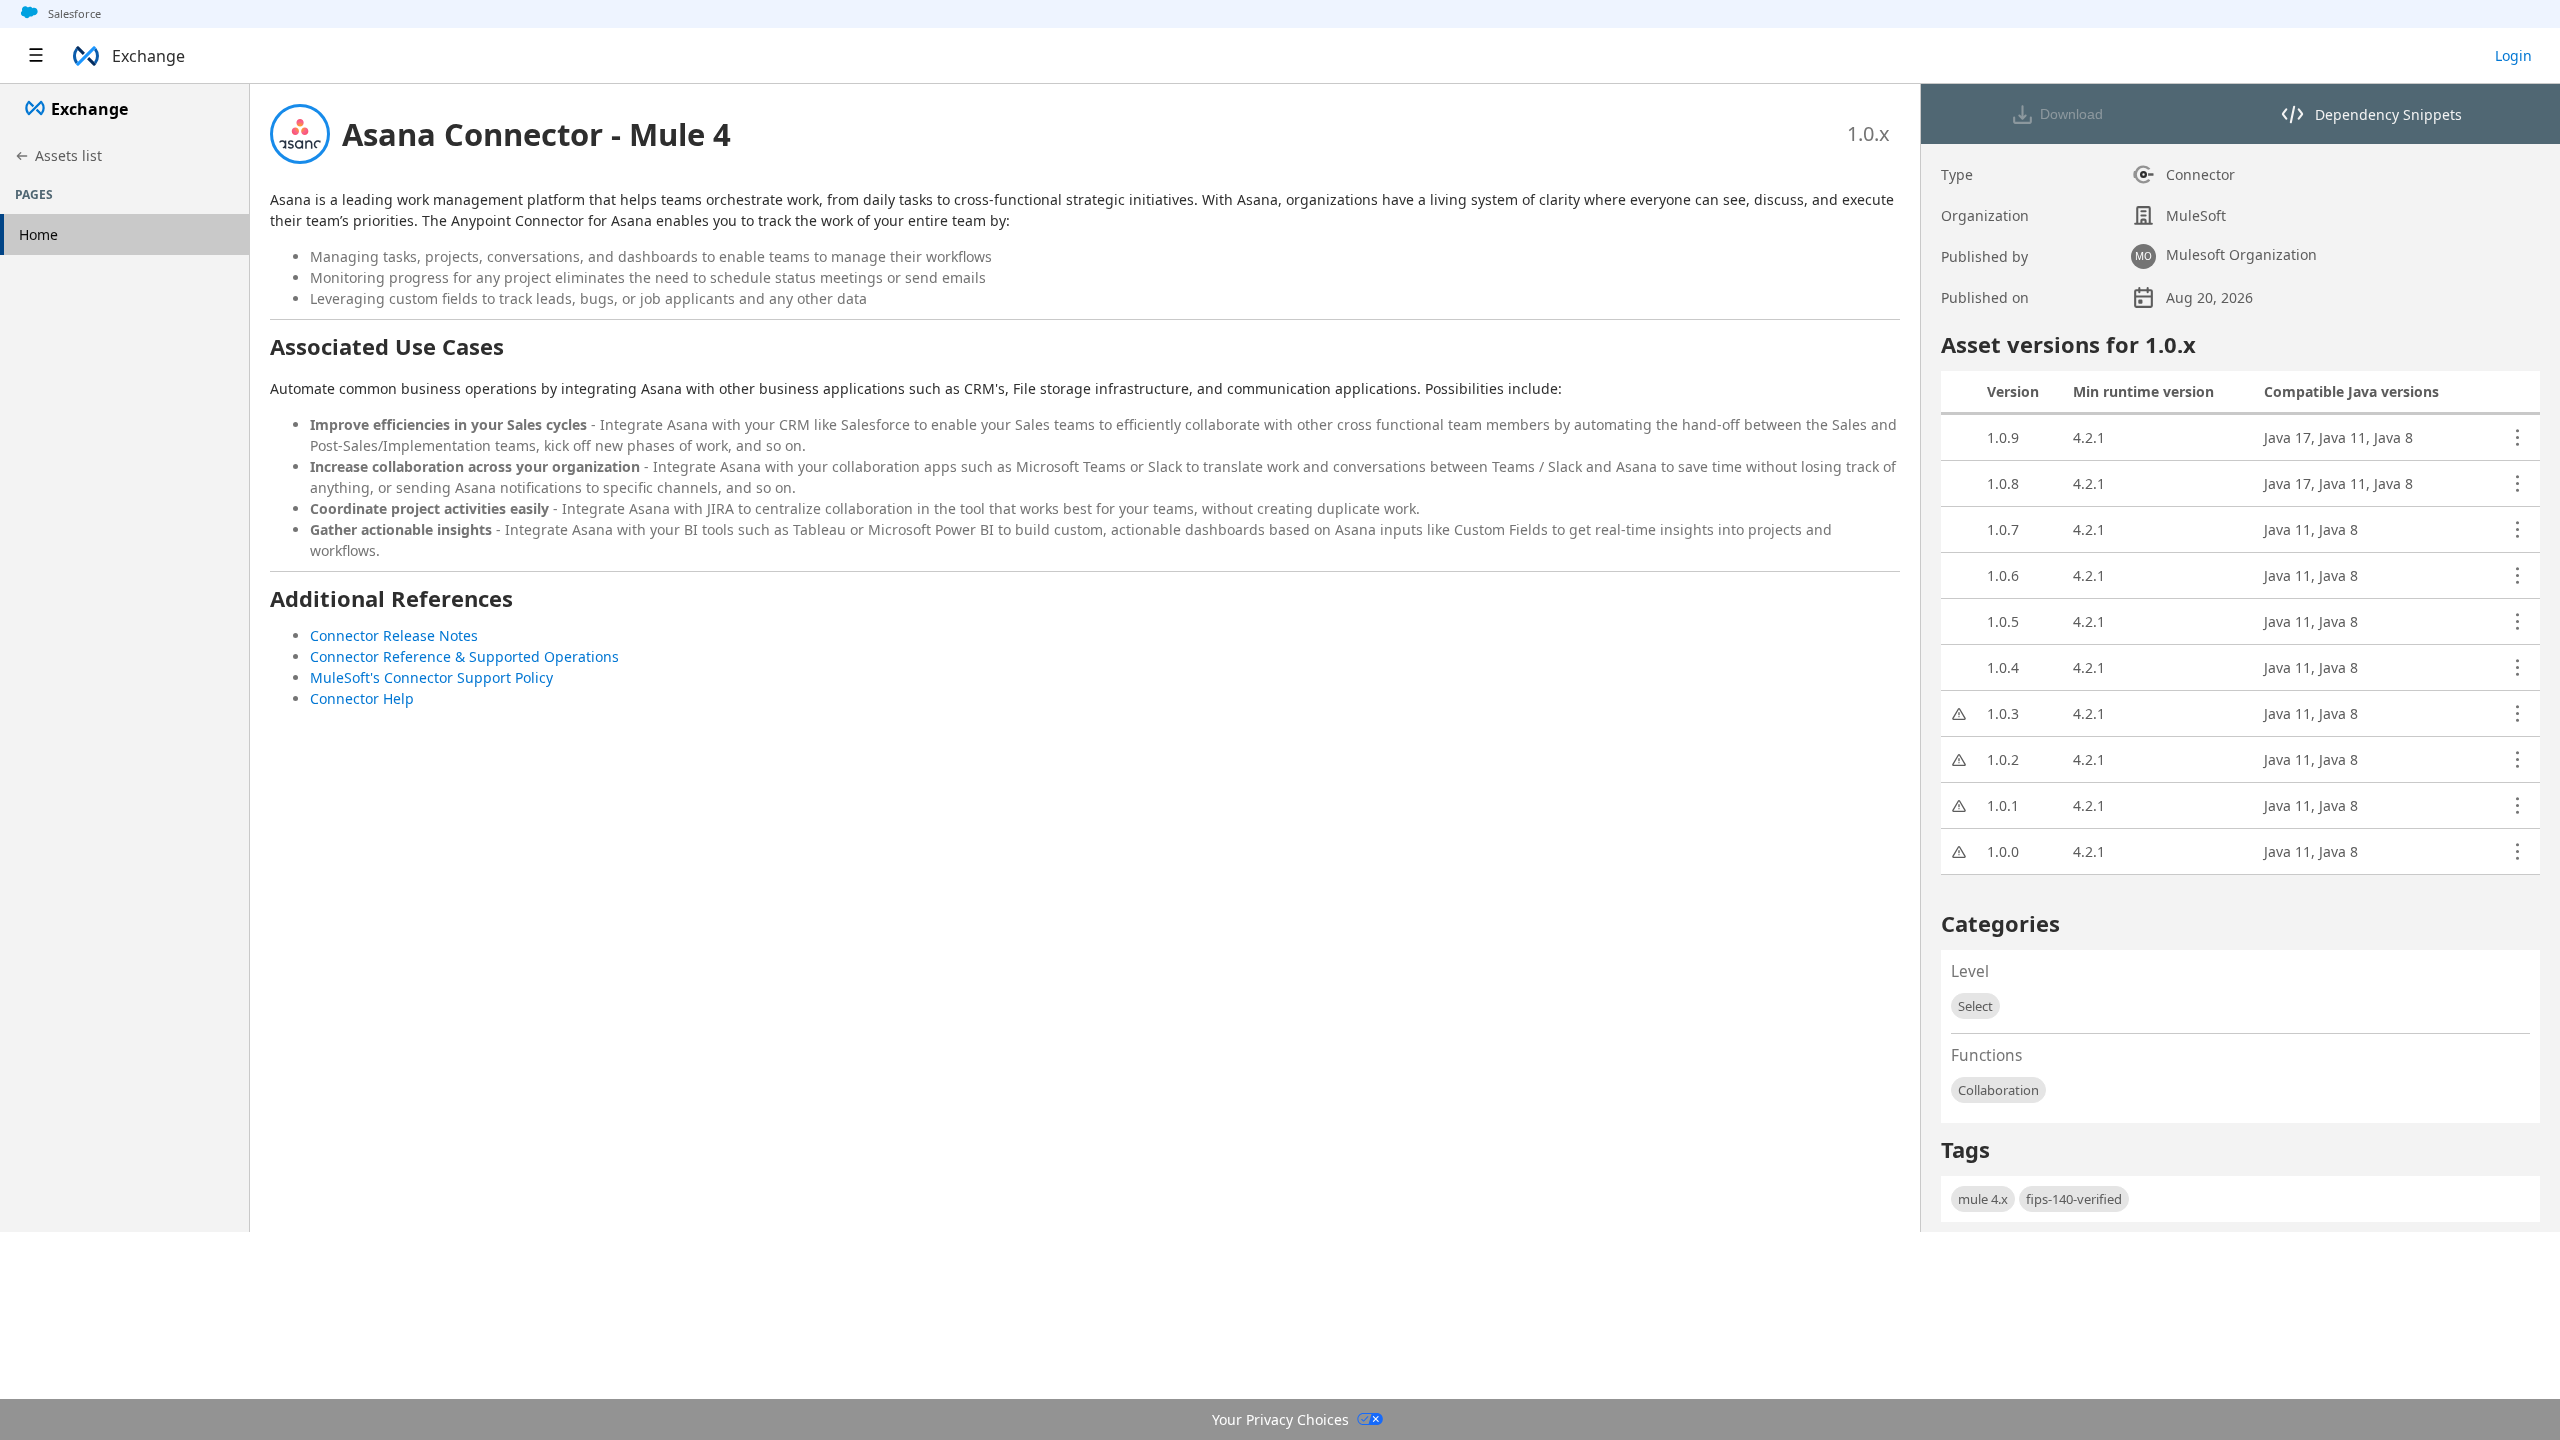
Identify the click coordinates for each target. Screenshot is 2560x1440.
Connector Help (362, 698)
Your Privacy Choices (1280, 1419)
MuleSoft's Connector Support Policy (431, 677)
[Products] (36, 56)
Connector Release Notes (394, 635)
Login (2513, 55)
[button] (536, 134)
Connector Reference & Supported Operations (464, 656)
